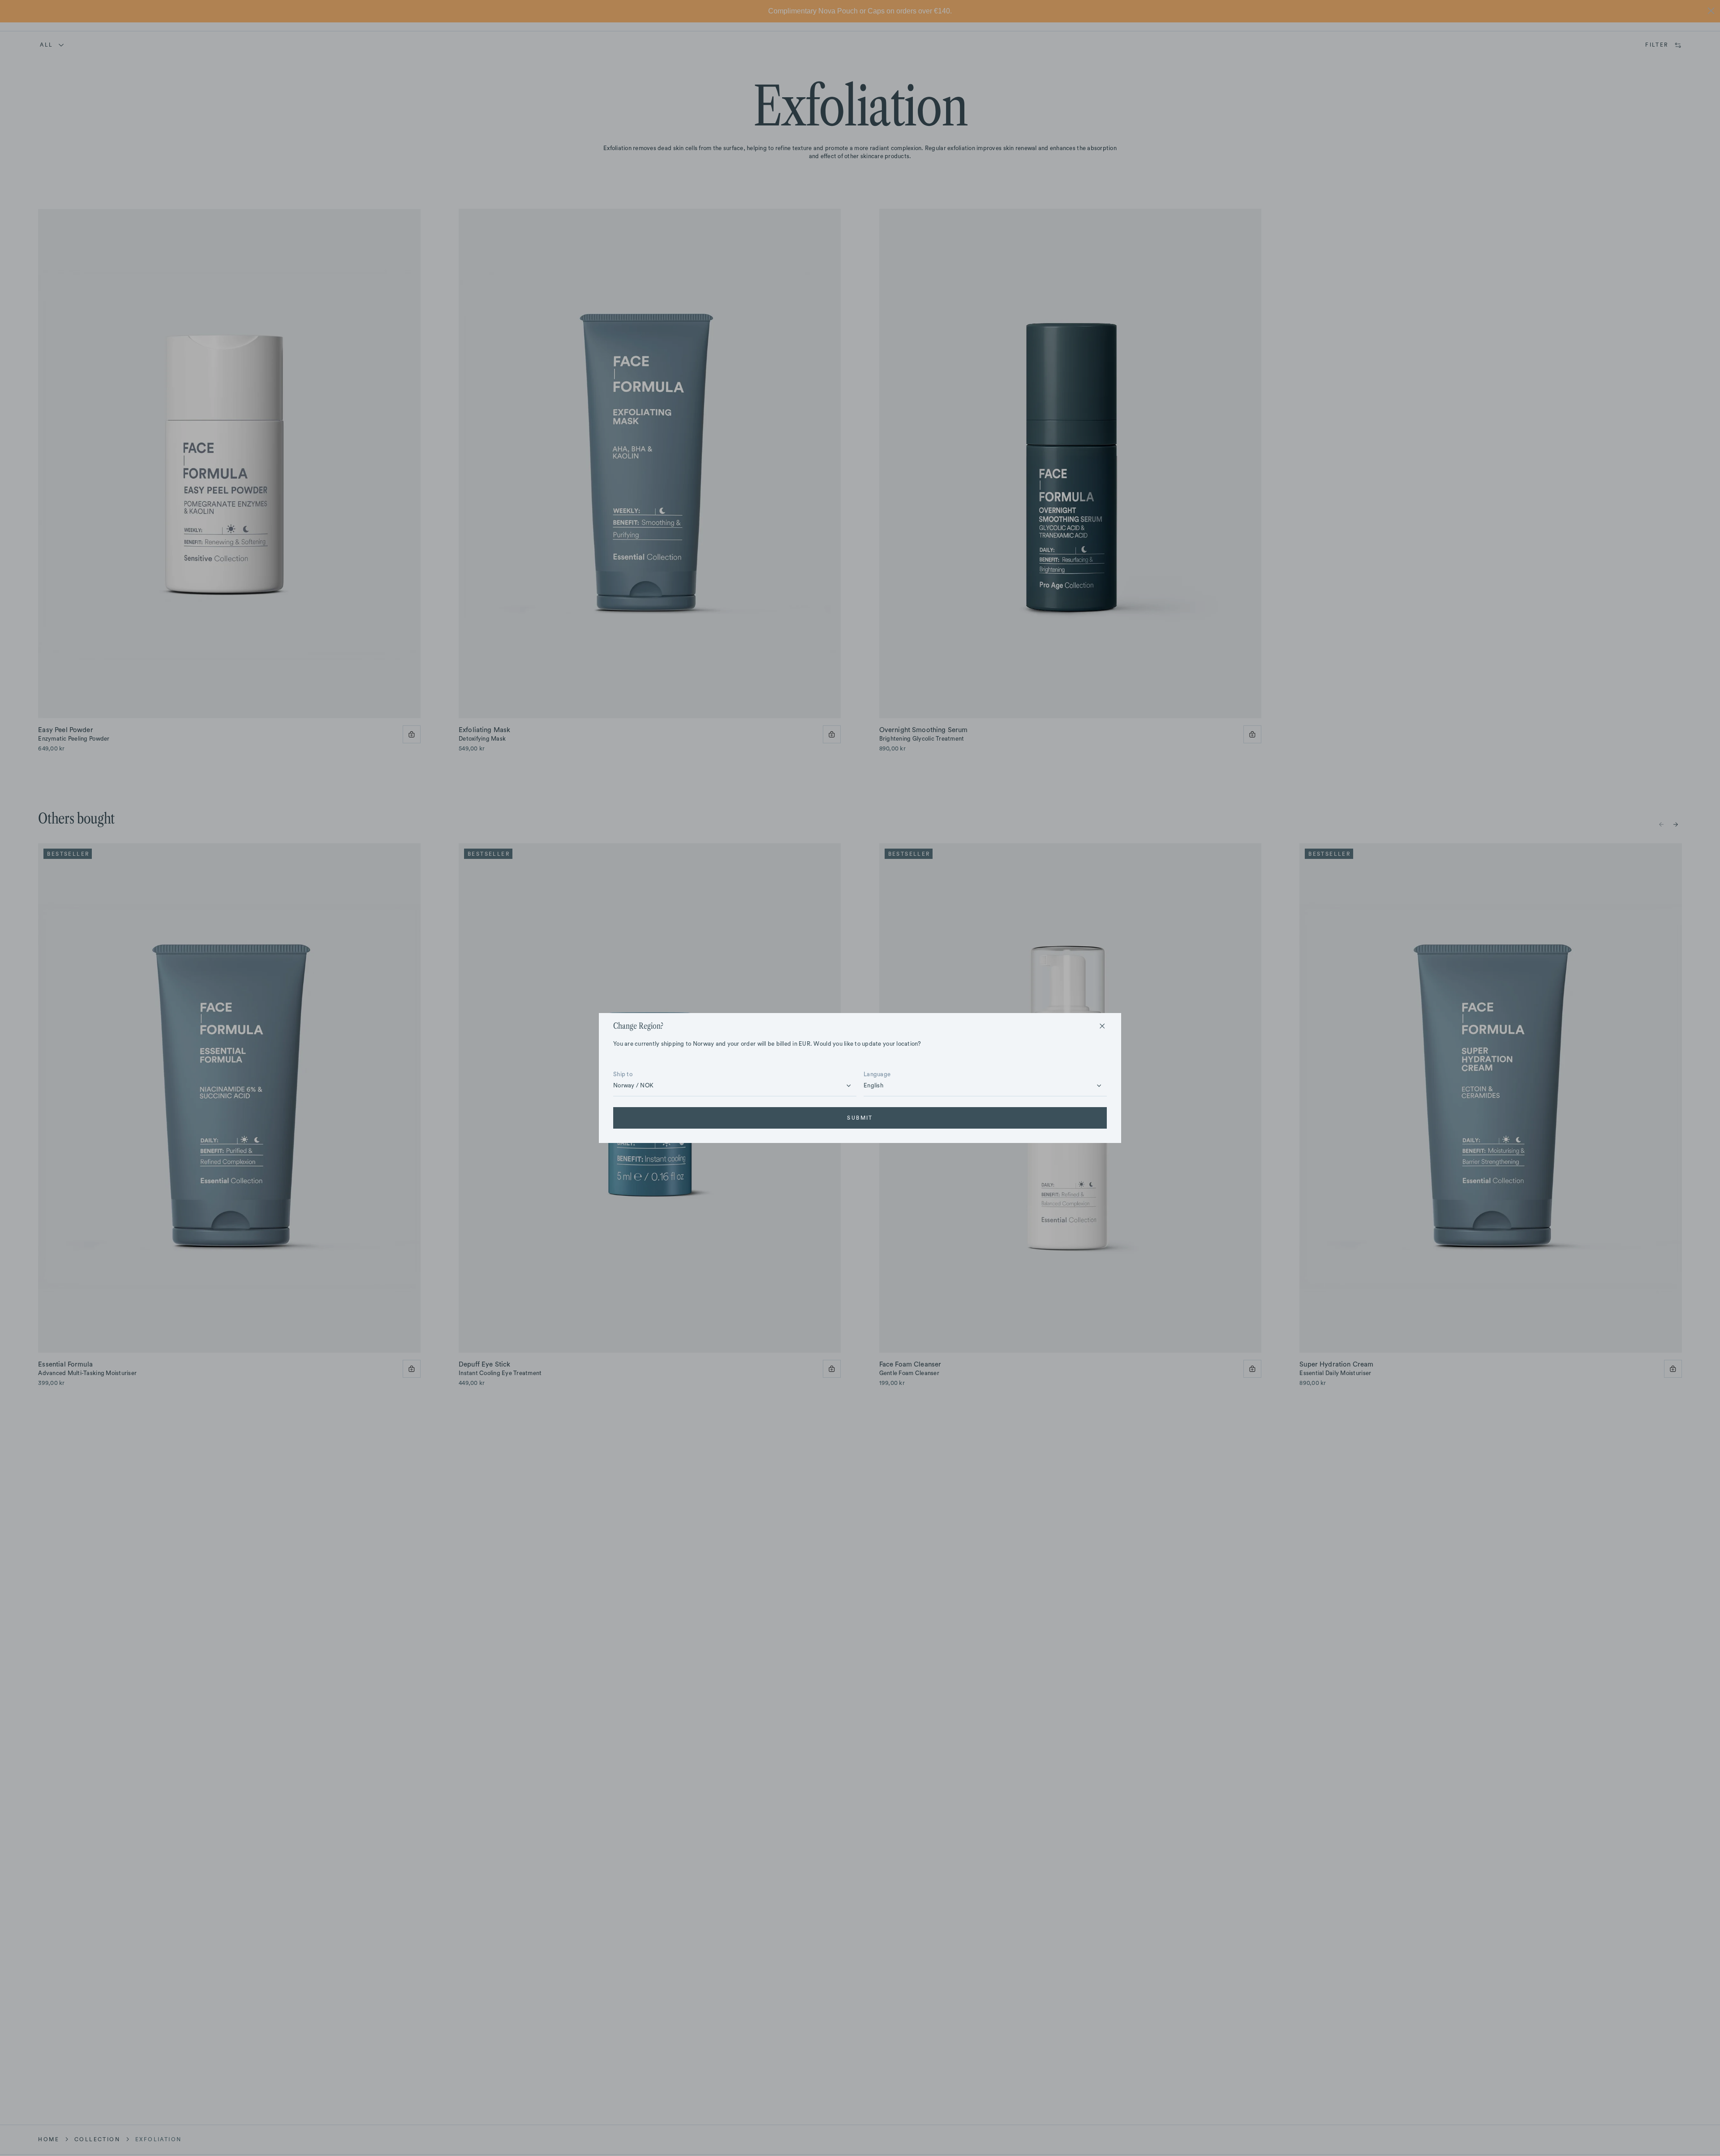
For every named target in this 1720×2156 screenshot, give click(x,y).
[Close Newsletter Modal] (1102, 1026)
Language (877, 1074)
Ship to (623, 1074)
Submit (860, 1118)
